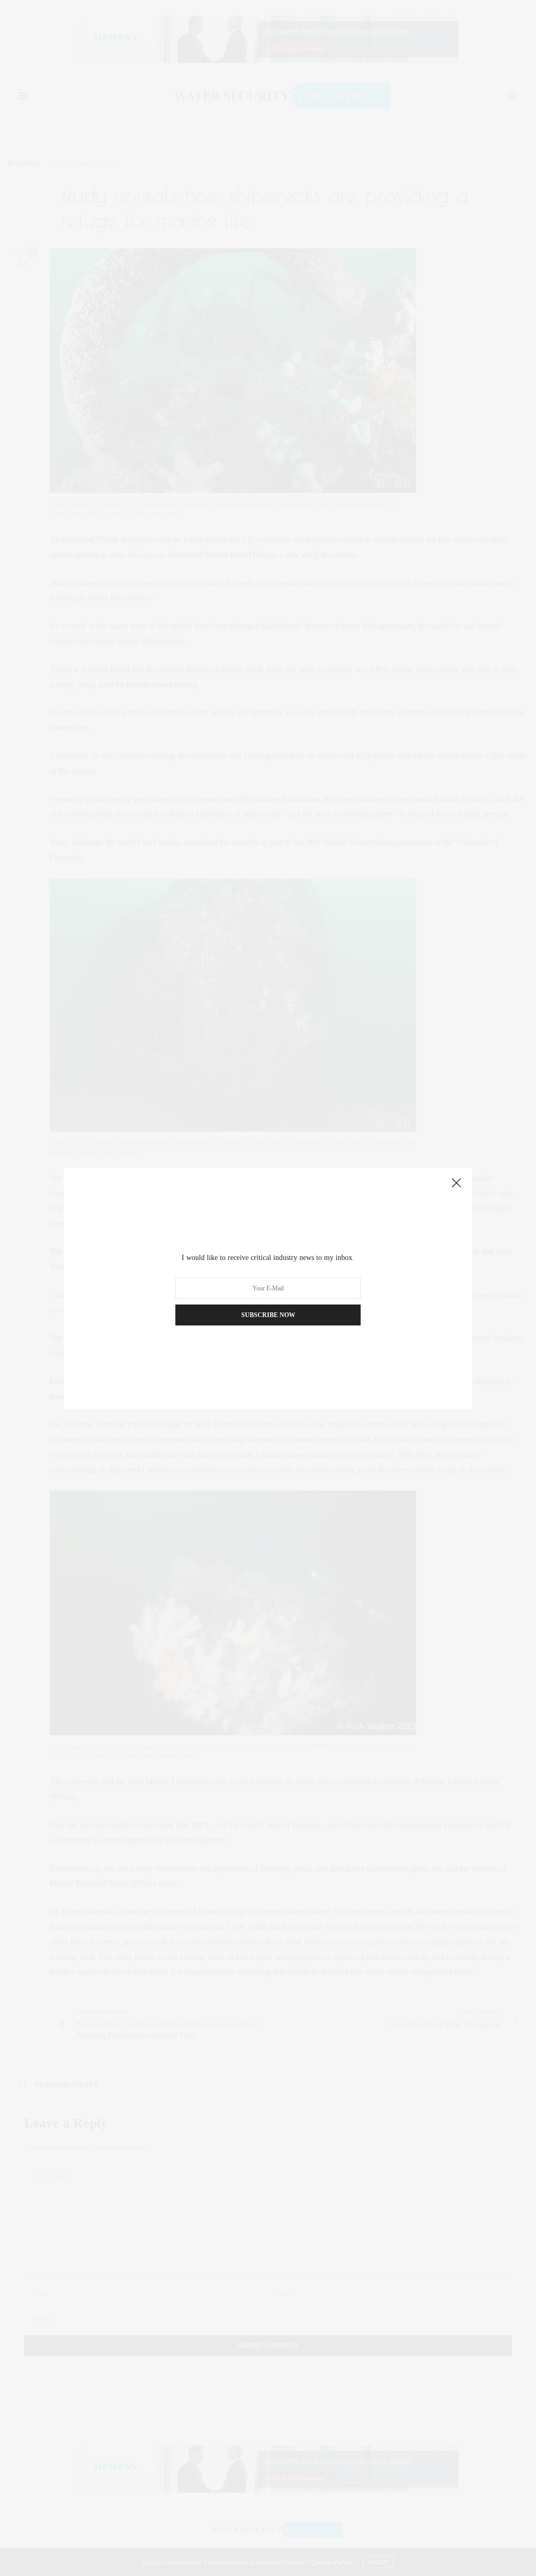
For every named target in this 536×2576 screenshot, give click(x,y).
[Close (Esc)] (456, 1183)
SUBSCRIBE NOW (268, 1315)
